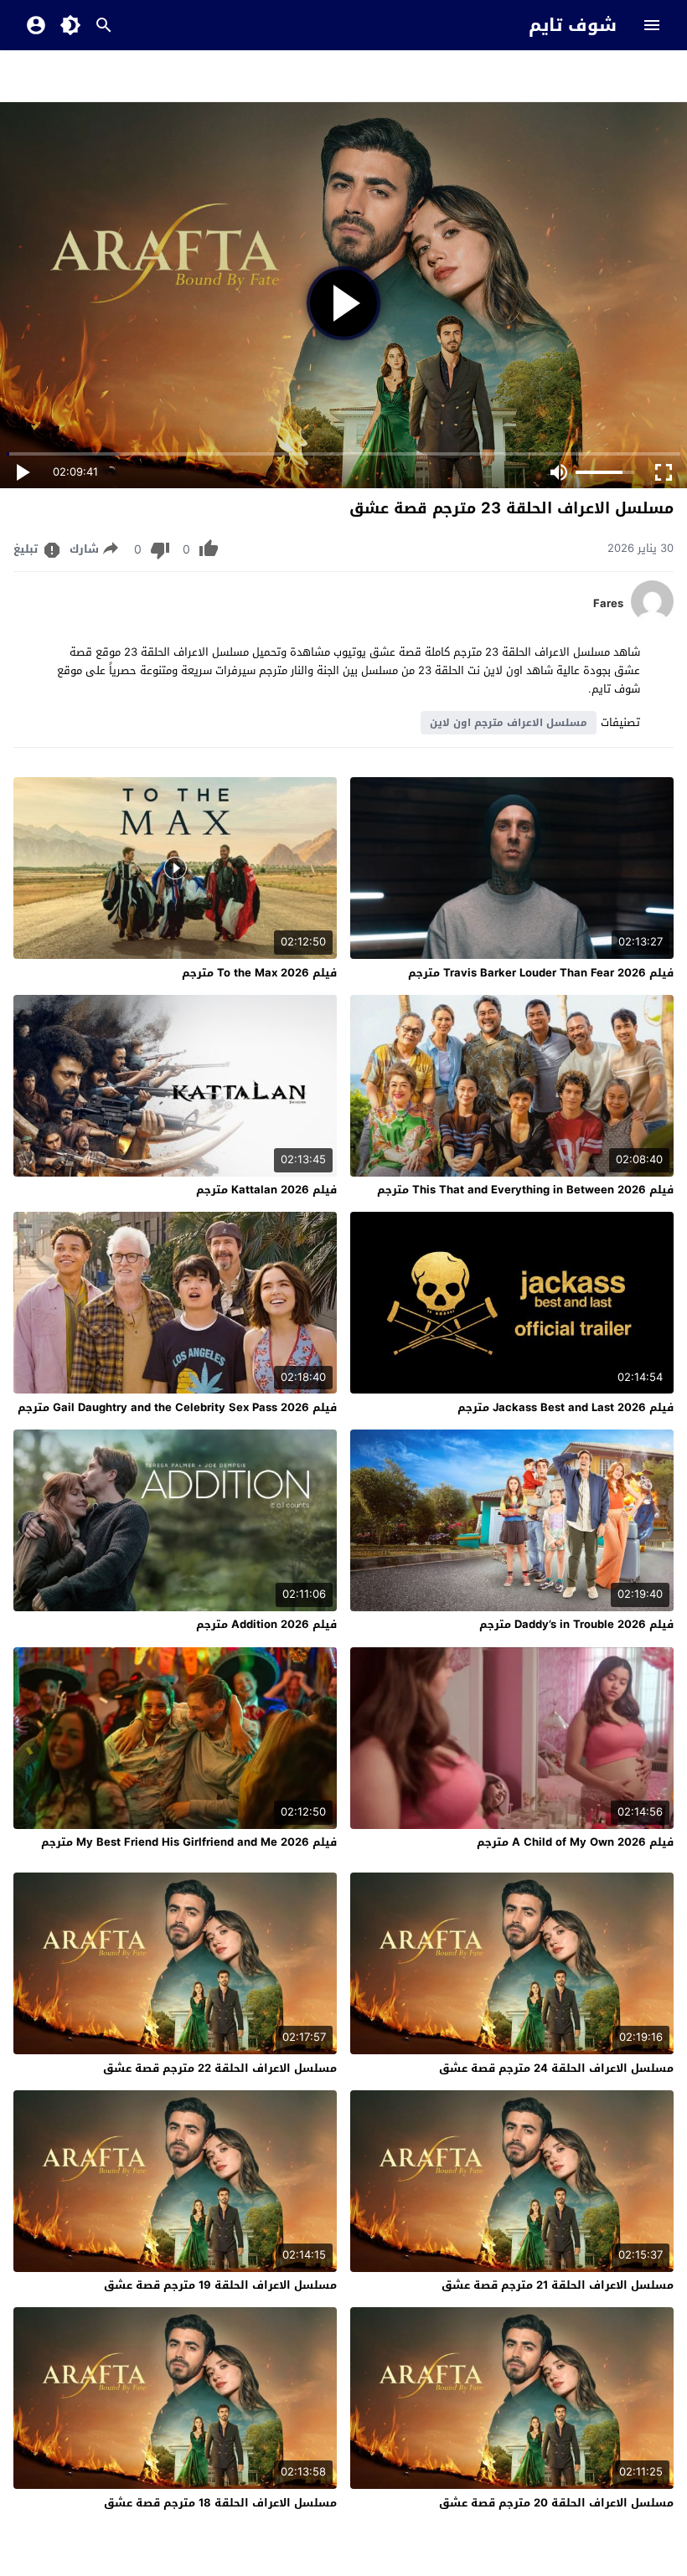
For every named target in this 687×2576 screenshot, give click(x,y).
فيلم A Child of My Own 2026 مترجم (575, 1842)
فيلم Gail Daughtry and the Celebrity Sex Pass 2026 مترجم (177, 1407)
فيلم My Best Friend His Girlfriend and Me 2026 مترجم (189, 1842)
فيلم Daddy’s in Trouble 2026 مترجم (576, 1624)
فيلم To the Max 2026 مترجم (259, 973)
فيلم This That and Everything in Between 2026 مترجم (525, 1190)
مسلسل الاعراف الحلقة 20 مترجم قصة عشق (556, 2503)
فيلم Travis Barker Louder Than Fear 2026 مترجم (541, 973)
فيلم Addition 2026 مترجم (266, 1624)
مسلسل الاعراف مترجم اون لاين (509, 723)
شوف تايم (573, 25)
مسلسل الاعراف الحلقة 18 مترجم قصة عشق (220, 2503)
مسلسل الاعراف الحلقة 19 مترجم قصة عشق (220, 2285)
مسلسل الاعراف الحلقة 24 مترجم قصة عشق (556, 2068)
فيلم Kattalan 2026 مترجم (266, 1190)
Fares (608, 604)
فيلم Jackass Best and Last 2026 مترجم (566, 1407)
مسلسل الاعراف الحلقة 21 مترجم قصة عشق (558, 2285)
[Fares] (652, 618)
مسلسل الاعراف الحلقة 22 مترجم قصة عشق (220, 2068)
